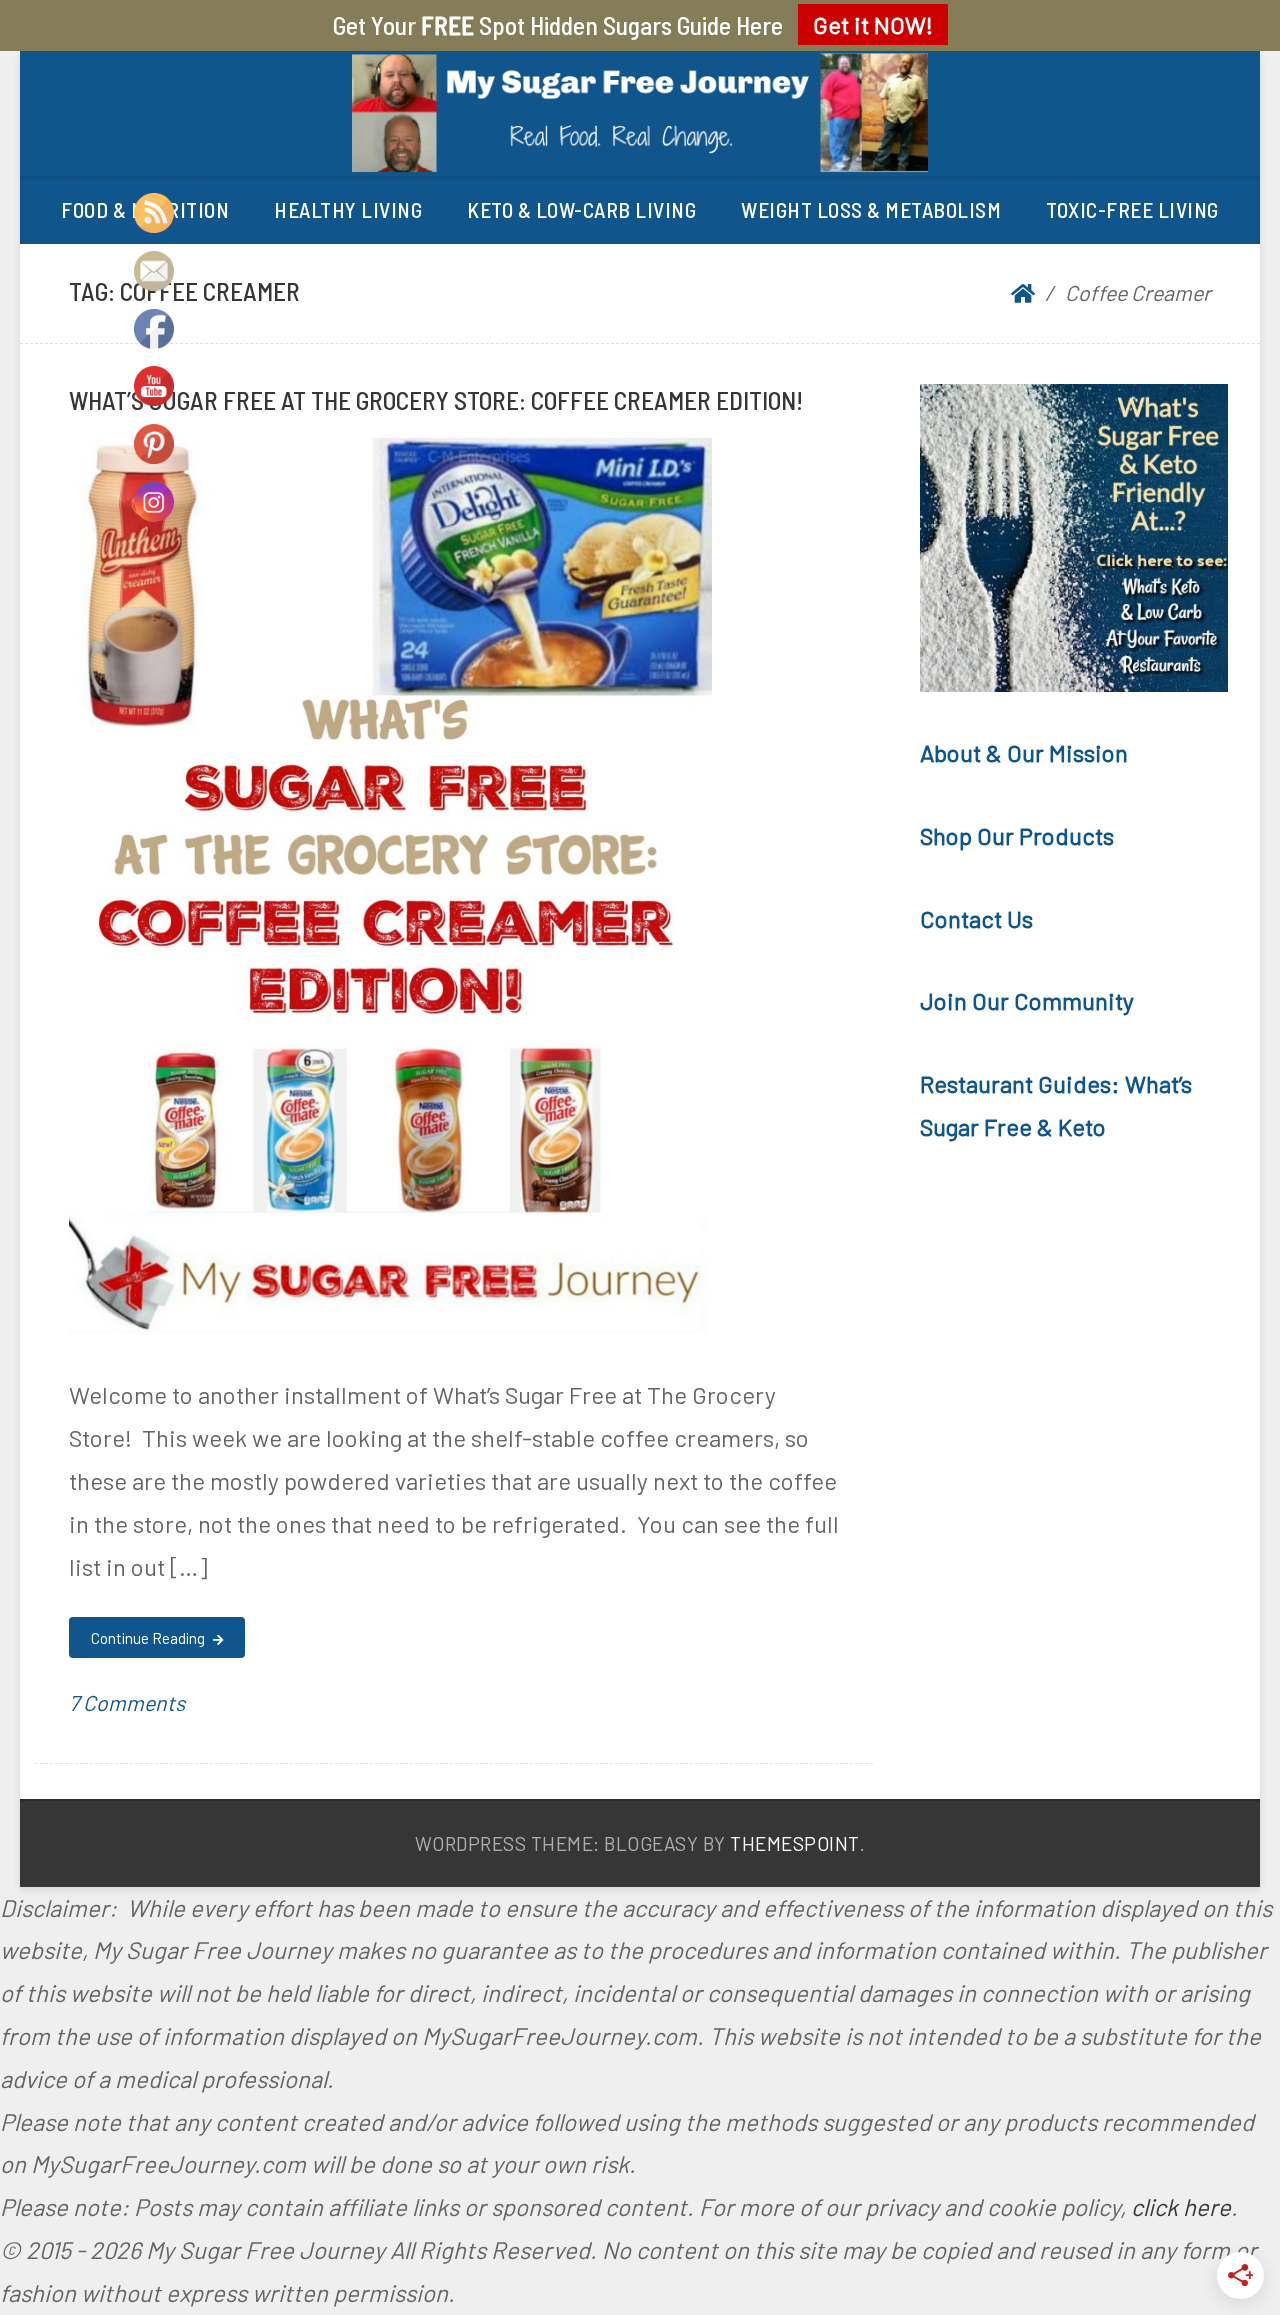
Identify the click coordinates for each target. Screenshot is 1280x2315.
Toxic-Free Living (1132, 209)
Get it (873, 24)
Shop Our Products (1017, 835)
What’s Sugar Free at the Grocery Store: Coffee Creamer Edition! (436, 399)
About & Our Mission (1024, 752)
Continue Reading (149, 1638)
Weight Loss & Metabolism (871, 209)
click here (1181, 2206)
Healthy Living (348, 209)
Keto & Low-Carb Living (581, 209)
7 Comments (127, 1702)
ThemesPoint (794, 1843)
